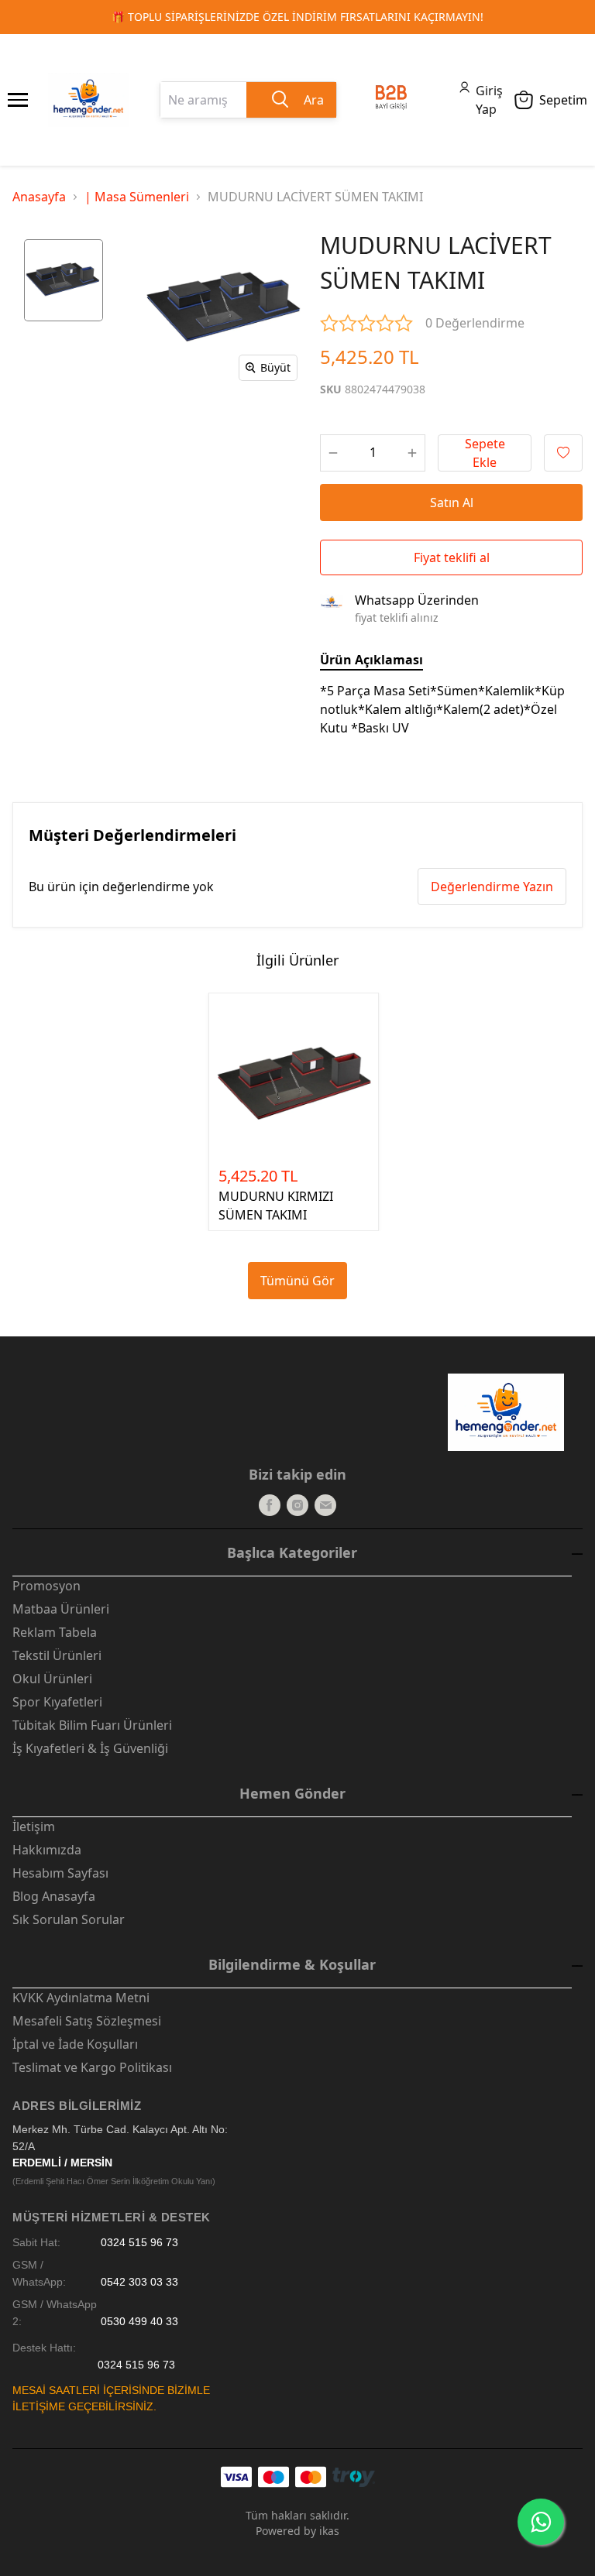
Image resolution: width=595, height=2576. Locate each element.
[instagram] (297, 1505)
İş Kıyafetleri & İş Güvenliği (90, 1748)
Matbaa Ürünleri (61, 1609)
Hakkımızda (47, 1850)
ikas (329, 2531)
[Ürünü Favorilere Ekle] (563, 453)
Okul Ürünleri (52, 1679)
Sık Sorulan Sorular (69, 1919)
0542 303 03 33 (139, 2282)
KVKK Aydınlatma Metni (81, 1998)
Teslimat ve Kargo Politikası (92, 2067)
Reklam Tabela (55, 1632)
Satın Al (452, 503)
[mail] (325, 1505)
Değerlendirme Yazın (492, 887)
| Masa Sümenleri (137, 197)
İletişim (34, 1827)
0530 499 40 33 (139, 2322)
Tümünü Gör (297, 1281)
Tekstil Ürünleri (57, 1655)
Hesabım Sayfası (60, 1873)
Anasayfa (39, 197)
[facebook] (270, 1505)
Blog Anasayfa (54, 1896)
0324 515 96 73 (139, 2243)
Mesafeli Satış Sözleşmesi (87, 2021)
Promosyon (46, 1586)
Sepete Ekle (485, 453)
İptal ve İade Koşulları (75, 2044)
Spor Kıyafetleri (57, 1702)
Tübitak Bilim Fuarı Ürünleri (92, 1725)
